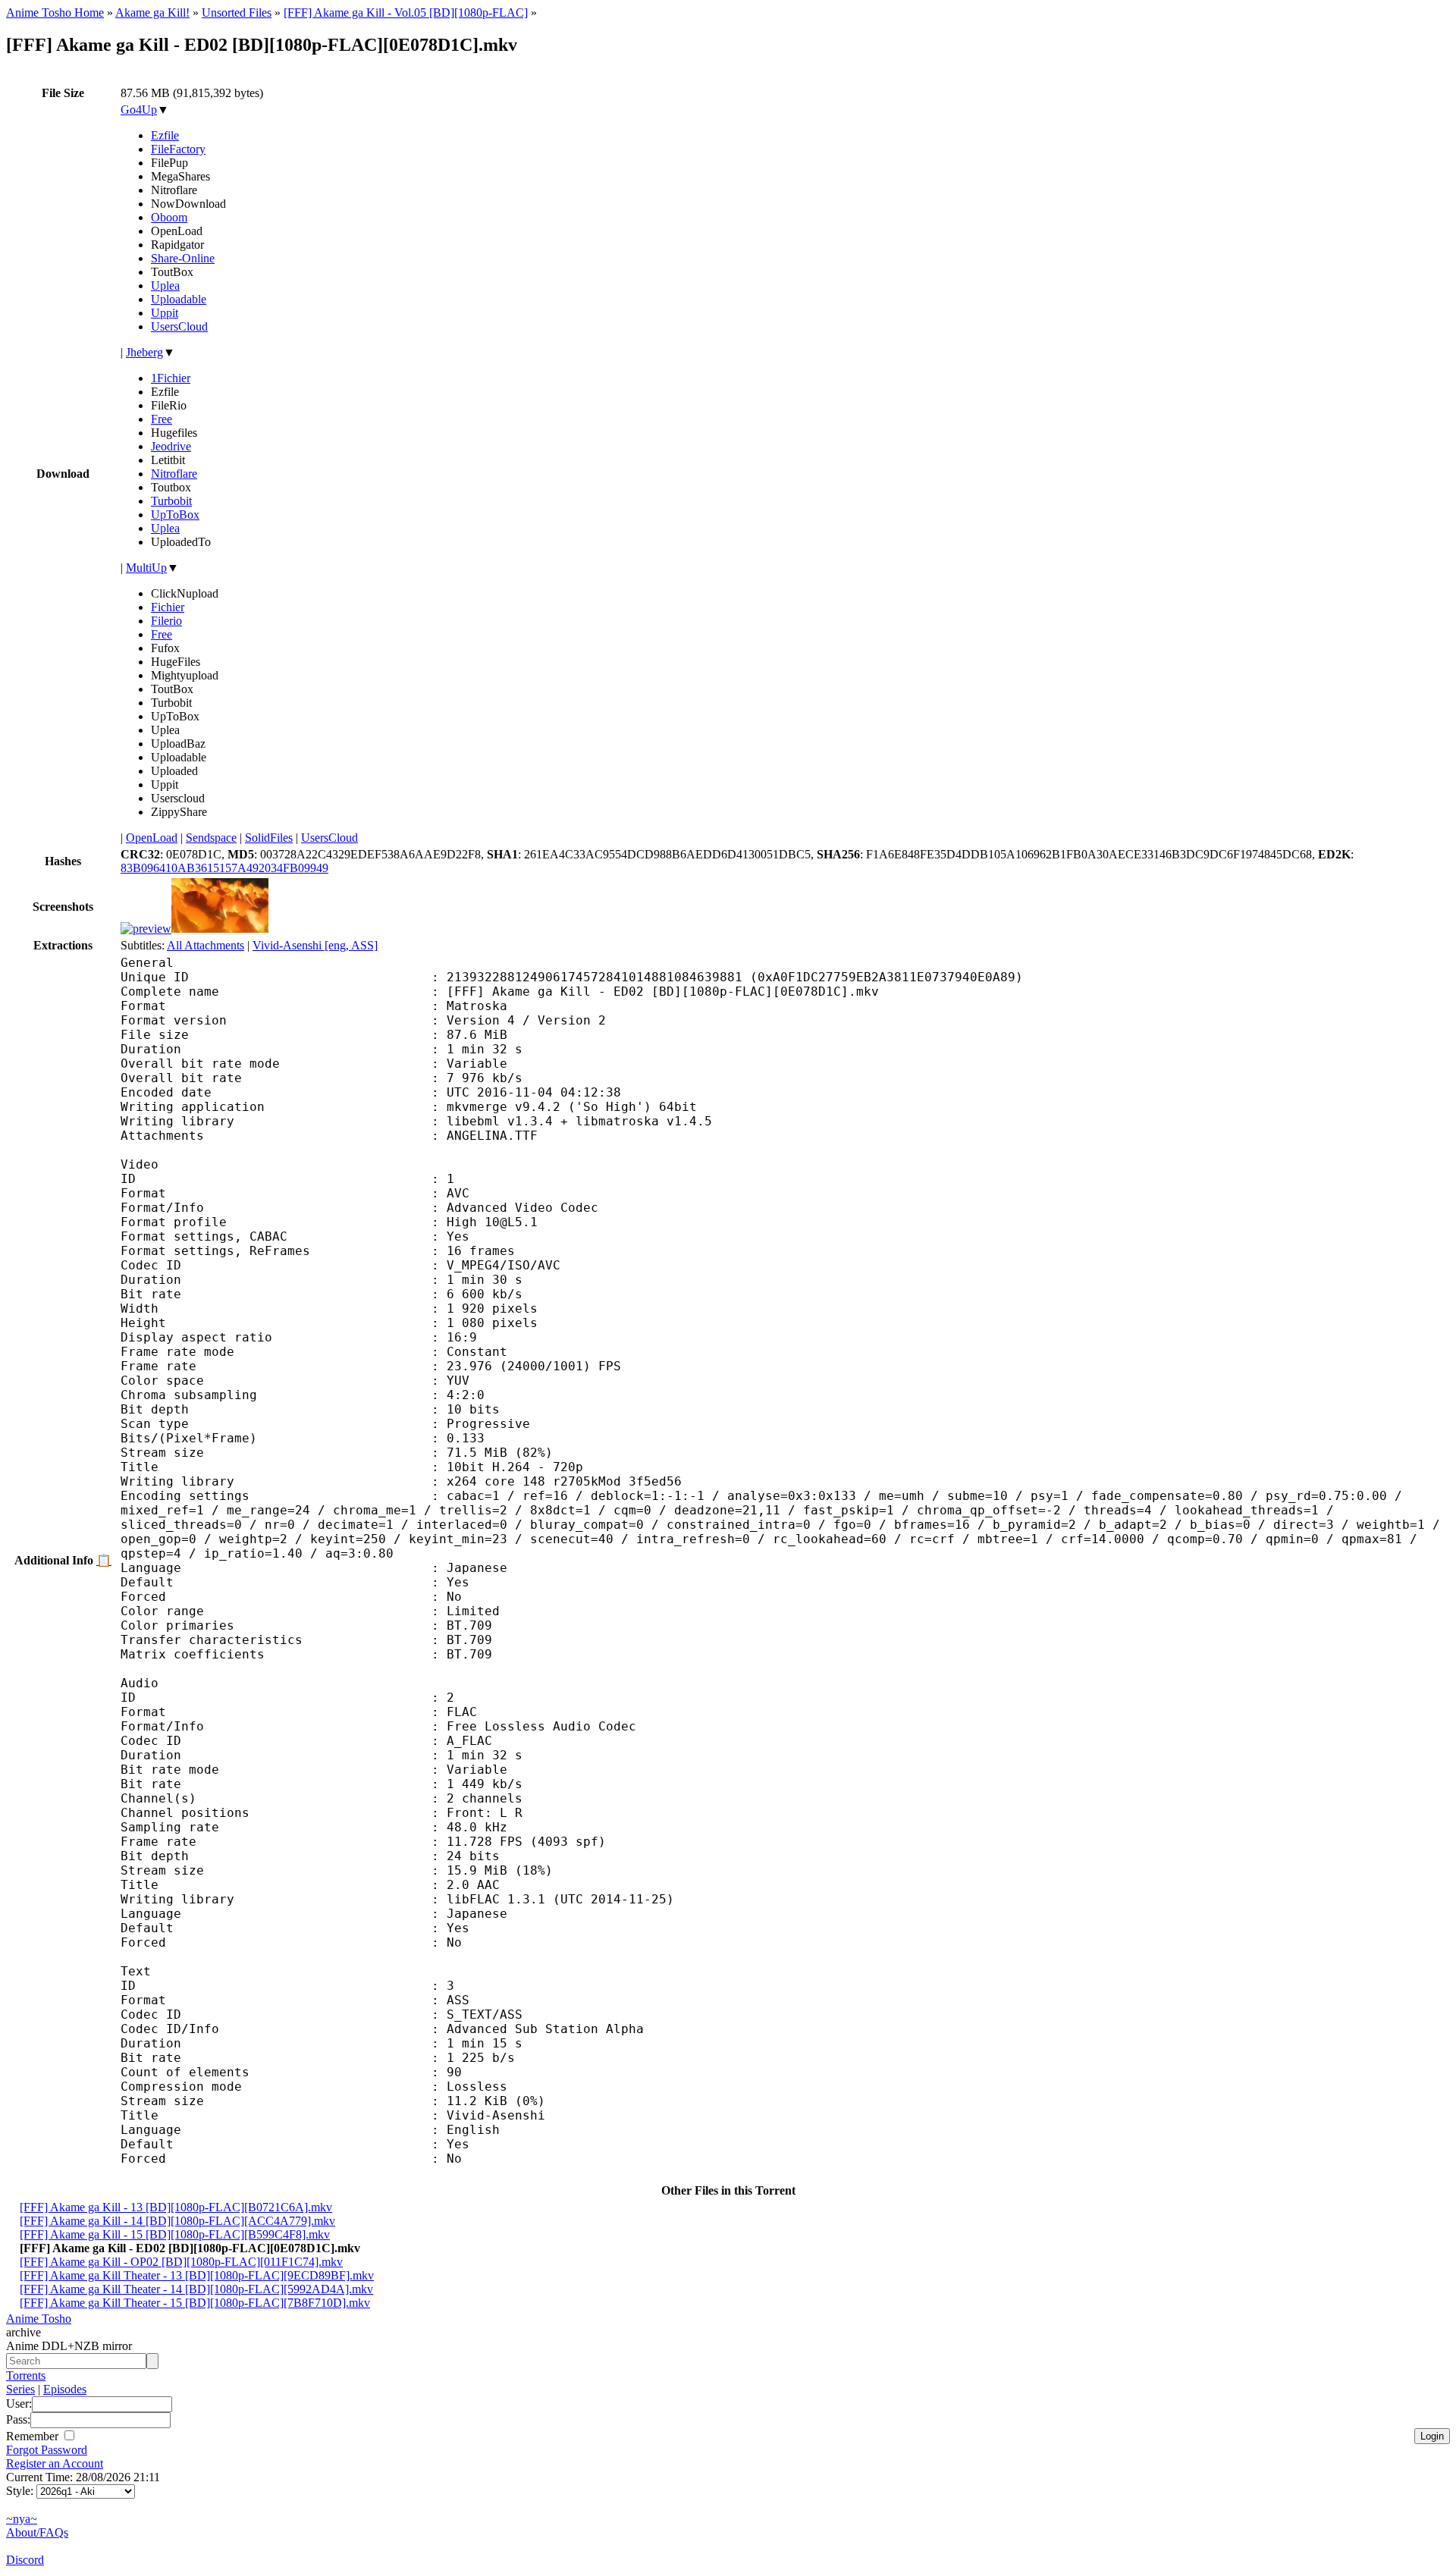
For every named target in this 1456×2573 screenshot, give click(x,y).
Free (162, 419)
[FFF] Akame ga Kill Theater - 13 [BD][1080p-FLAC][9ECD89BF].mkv (197, 2275)
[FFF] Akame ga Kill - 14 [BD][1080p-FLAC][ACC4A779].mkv (177, 2221)
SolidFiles (269, 838)
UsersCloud (179, 326)
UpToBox (175, 515)
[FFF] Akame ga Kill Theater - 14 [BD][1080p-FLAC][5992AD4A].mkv (196, 2289)
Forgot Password (47, 2450)
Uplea (165, 286)
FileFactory (178, 149)
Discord (25, 2560)
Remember (34, 2436)
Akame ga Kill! (152, 13)
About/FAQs (37, 2532)
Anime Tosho (39, 2319)
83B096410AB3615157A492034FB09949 (224, 868)
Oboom (169, 217)
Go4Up (139, 110)
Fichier (168, 607)
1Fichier (171, 378)
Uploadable (179, 299)
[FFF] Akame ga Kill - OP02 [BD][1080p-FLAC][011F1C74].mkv (181, 2262)
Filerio (166, 621)
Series (20, 2389)
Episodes (65, 2389)
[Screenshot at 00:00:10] (146, 929)
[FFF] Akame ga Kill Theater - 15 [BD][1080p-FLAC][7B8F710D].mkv (195, 2303)
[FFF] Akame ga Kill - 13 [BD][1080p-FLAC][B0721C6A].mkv (176, 2207)
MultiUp (146, 568)
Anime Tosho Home (55, 13)
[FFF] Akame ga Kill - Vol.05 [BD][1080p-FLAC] (406, 13)
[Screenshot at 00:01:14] (220, 929)
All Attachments (206, 945)
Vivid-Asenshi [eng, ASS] (315, 945)
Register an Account (55, 2463)
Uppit (165, 313)
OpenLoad (152, 838)
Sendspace (211, 838)
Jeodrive (171, 446)
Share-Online (183, 258)
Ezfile (165, 135)
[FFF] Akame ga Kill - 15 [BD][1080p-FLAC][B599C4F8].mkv (175, 2234)
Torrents (26, 2375)
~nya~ (22, 2519)
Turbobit (171, 501)
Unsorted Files (237, 13)
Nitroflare (174, 474)
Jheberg (144, 352)
